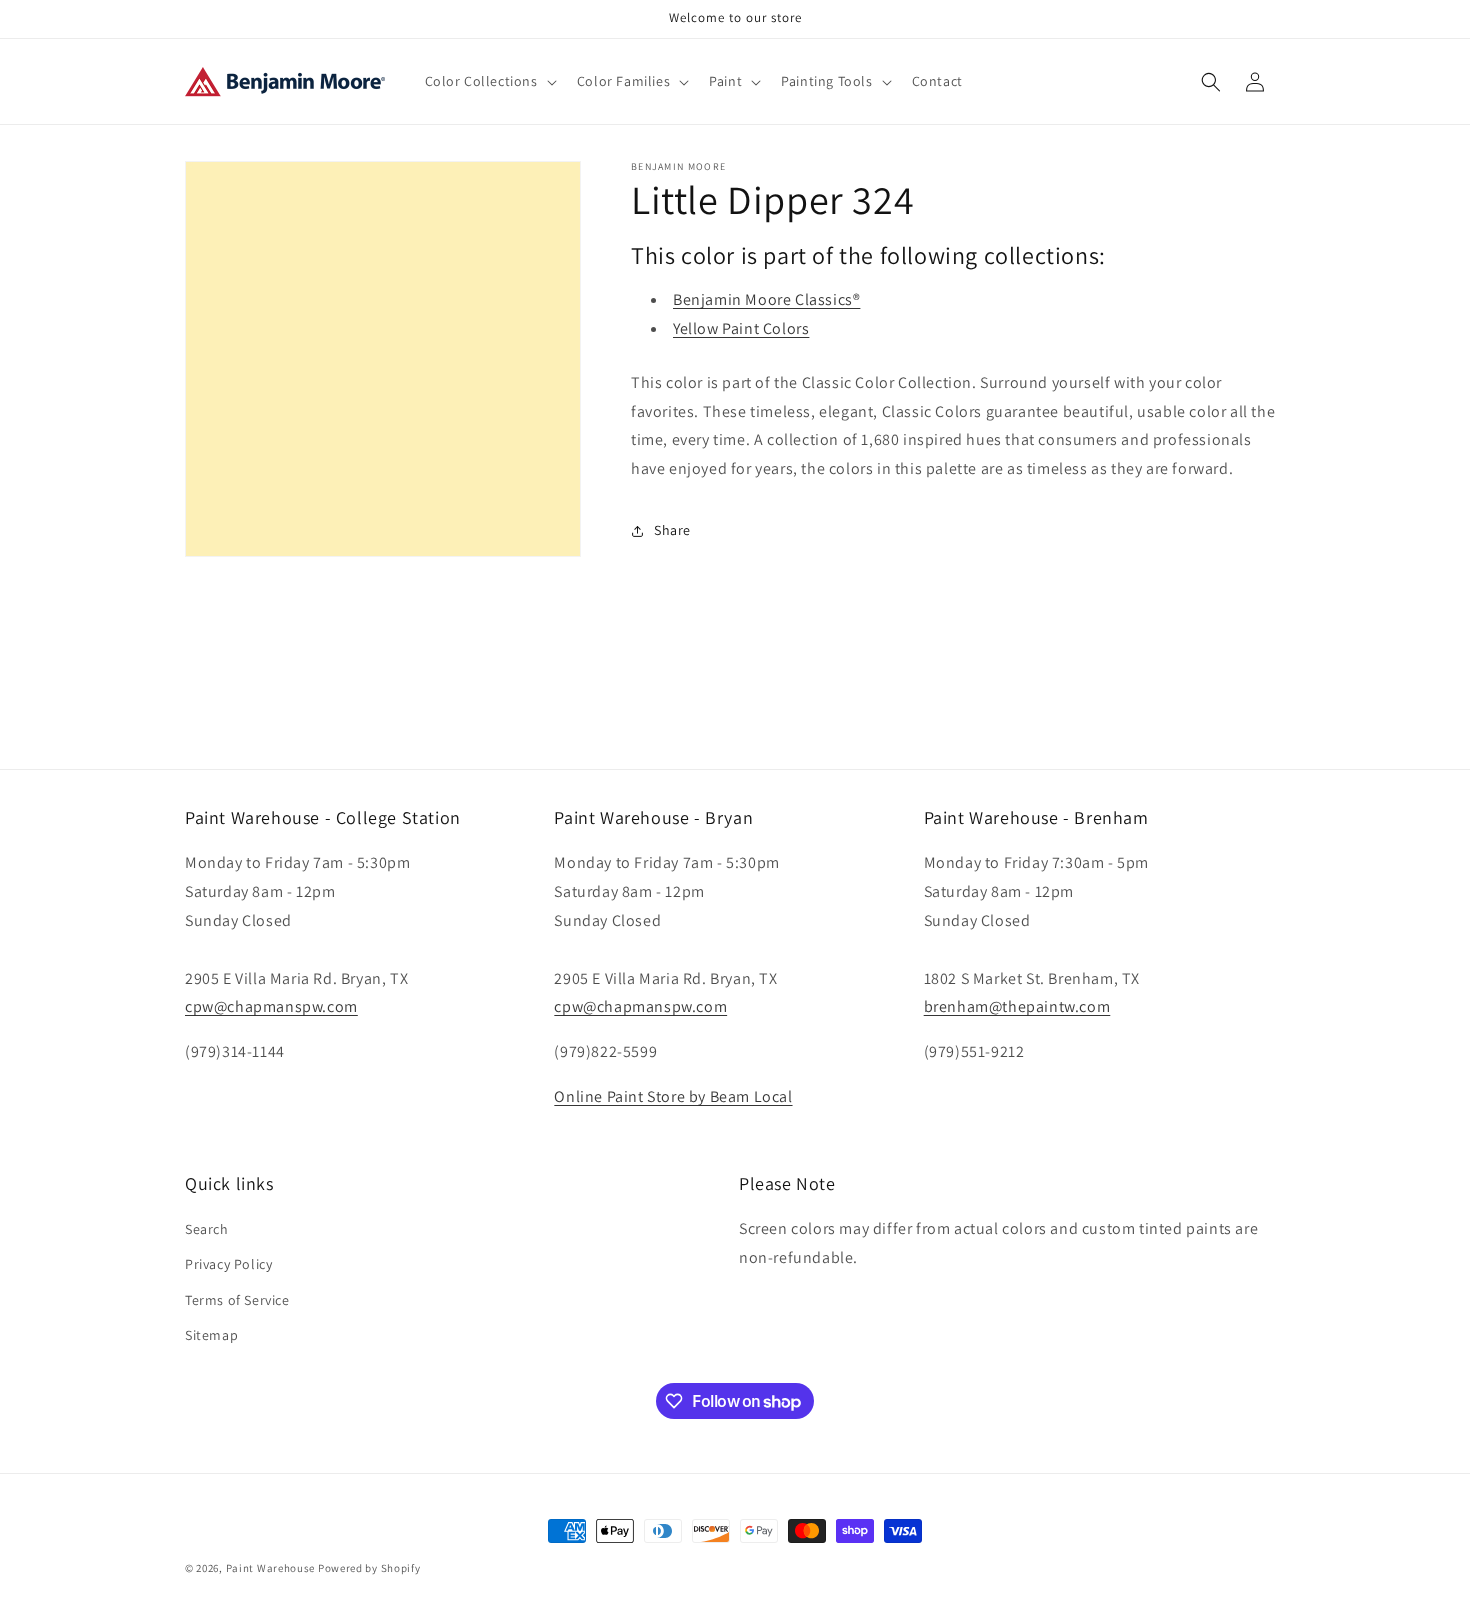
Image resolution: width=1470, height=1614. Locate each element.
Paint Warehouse (271, 1568)
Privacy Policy (228, 1264)
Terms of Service (237, 1300)
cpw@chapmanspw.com (271, 1006)
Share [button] (672, 530)
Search (207, 1229)
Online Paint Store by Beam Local (673, 1096)
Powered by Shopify (369, 1568)
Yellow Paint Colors (741, 328)
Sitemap (211, 1335)
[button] (489, 81)
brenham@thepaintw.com (1017, 1006)
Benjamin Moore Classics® (766, 299)
